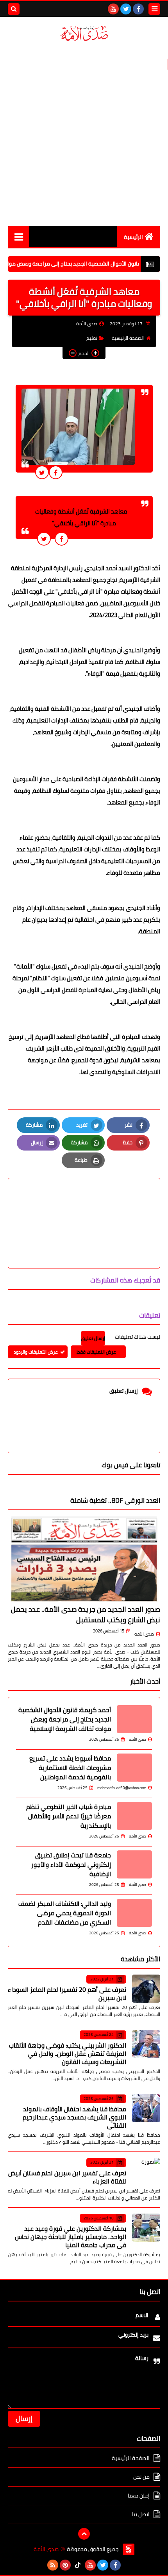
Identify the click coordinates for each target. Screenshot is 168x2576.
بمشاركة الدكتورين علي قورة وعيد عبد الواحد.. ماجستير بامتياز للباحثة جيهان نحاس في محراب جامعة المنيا (71, 2237)
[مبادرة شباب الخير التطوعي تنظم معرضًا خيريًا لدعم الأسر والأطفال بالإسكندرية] (134, 1816)
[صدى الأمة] (84, 33)
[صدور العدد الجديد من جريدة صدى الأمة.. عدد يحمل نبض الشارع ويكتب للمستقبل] (84, 1559)
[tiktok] (78, 2565)
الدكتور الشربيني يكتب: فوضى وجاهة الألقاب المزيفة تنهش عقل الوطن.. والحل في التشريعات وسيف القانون (68, 2053)
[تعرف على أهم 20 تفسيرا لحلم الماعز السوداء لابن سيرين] (146, 1989)
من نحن (141, 2477)
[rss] (53, 2565)
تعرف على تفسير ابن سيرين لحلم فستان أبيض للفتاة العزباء (67, 2177)
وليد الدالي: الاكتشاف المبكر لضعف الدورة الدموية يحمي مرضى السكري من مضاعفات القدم (65, 1913)
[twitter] (126, 9)
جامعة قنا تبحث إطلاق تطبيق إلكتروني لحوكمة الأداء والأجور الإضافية (71, 1864)
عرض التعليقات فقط (96, 1352)
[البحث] (14, 9)
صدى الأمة (144, 1634)
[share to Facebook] (56, 472)
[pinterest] (65, 2565)
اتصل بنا (141, 2514)
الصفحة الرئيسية (128, 338)
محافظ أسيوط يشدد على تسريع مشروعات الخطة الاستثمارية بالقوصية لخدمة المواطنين (70, 1768)
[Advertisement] (84, 134)
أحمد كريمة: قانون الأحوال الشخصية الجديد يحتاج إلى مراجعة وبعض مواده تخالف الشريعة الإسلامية (65, 1719)
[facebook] (138, 9)
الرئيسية (133, 237)
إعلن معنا (139, 2496)
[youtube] (113, 9)
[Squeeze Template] (129, 2549)
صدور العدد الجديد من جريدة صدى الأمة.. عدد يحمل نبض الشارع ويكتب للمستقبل (86, 1614)
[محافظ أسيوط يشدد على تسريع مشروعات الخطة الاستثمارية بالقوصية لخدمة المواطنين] (134, 1768)
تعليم (92, 338)
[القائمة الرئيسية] (19, 236)
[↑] (84, 2534)
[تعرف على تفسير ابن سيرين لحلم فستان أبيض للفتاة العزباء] (146, 2172)
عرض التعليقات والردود (36, 1352)
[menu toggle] (154, 9)
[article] (84, 1205)
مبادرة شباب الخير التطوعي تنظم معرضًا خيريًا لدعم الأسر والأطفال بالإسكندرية (69, 1816)
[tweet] (42, 472)
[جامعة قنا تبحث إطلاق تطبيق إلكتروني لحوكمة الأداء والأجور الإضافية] (134, 1864)
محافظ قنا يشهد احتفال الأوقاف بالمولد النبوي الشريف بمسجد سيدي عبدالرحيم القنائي (74, 2117)
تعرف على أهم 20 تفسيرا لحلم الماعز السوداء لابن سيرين (67, 1994)
